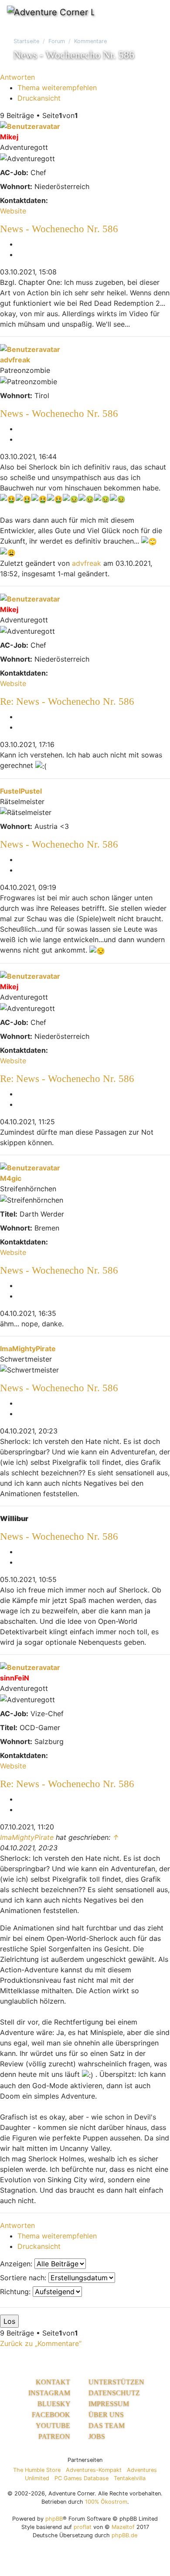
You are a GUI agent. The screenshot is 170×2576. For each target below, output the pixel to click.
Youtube (54, 2426)
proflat (83, 2527)
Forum (57, 41)
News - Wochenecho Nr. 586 (59, 229)
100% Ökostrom (106, 2502)
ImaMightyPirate (28, 1349)
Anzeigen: (17, 2264)
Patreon (55, 2436)
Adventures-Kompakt (94, 2470)
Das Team (107, 2426)
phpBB (54, 2519)
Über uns (106, 2415)
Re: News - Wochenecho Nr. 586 (67, 701)
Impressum (109, 2404)
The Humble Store (37, 2470)
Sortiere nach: (24, 2278)
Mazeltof (123, 2527)
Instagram (50, 2393)
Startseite (26, 41)
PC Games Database (82, 2478)
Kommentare (90, 41)
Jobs (97, 2436)
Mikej (9, 137)
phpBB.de (124, 2535)
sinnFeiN (15, 1678)
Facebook (52, 2415)
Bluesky (55, 2404)
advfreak (15, 360)
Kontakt (54, 2382)
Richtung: (16, 2292)
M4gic (11, 1178)
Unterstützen (116, 2382)
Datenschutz (114, 2393)
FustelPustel (21, 791)
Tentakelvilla (130, 2478)
